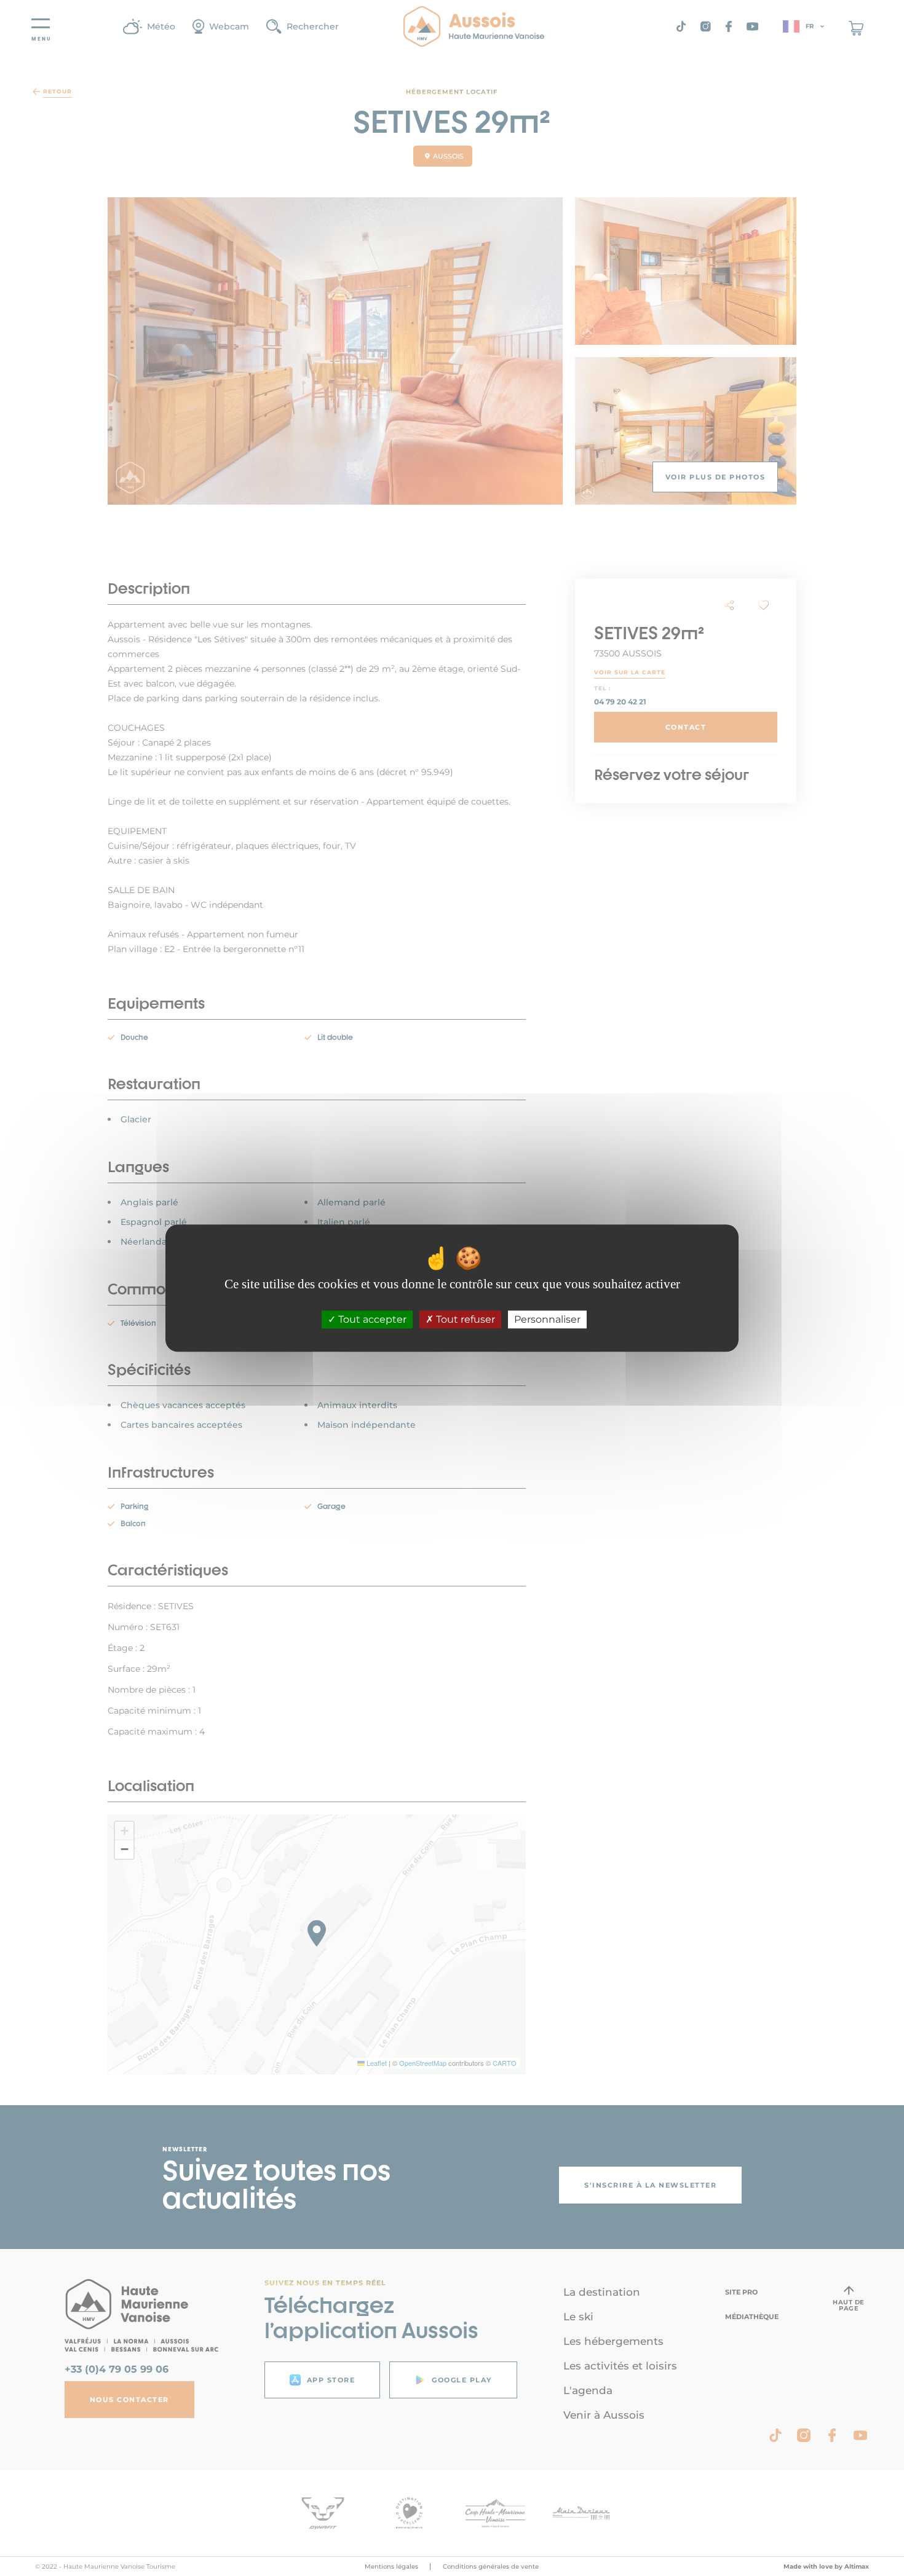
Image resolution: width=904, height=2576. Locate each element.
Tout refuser (464, 1319)
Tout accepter (371, 1319)
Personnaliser (547, 1319)
